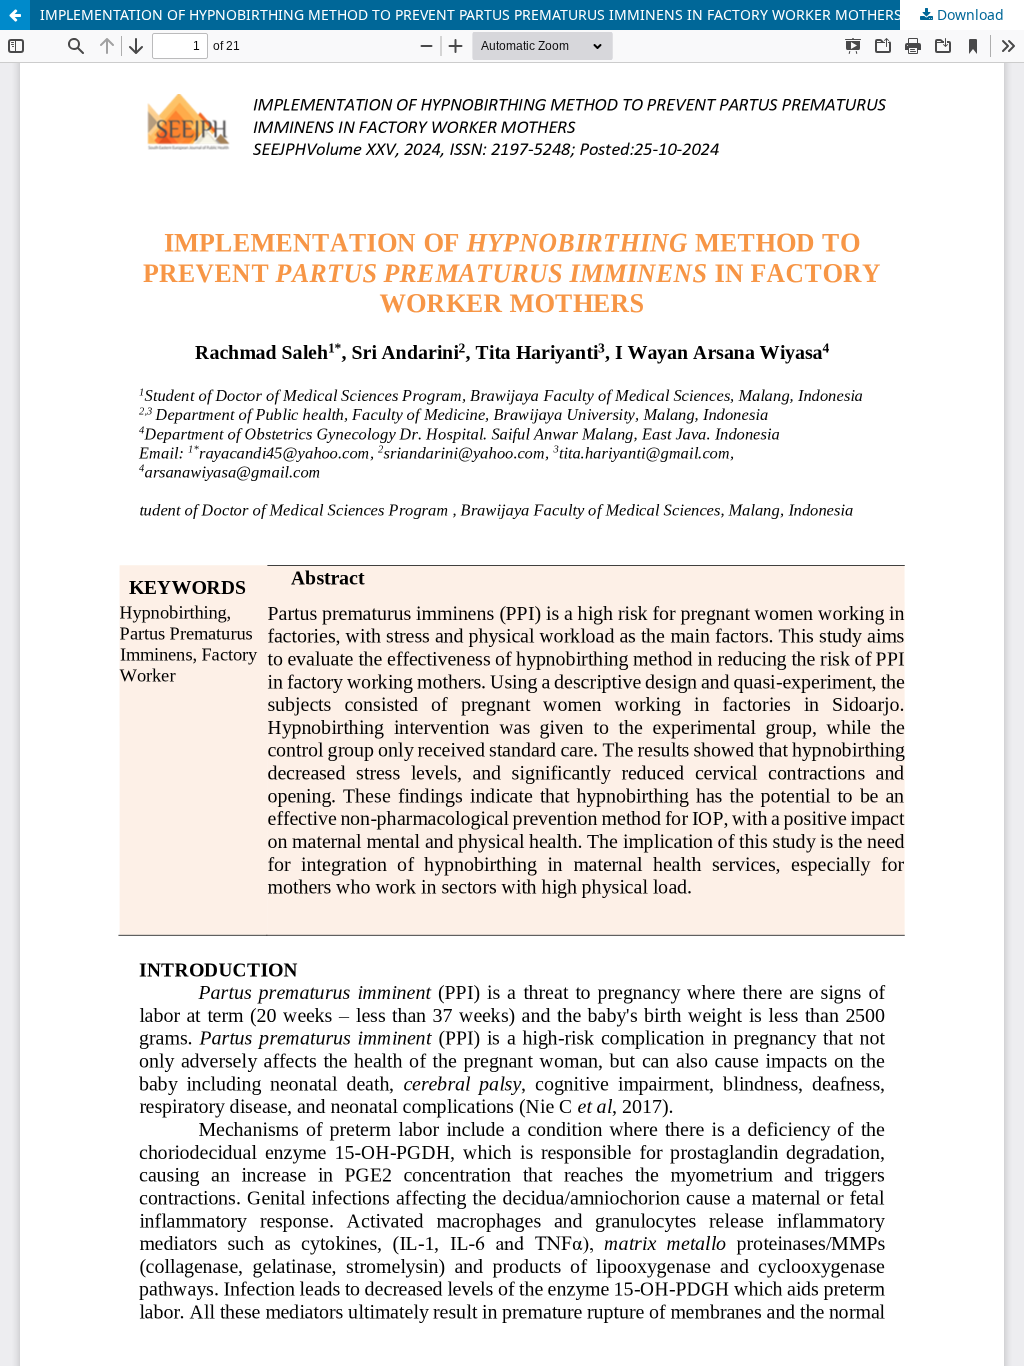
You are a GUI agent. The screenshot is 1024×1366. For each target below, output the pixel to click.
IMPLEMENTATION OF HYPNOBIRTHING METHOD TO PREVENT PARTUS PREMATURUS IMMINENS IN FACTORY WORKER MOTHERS (471, 14)
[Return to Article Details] (15, 15)
